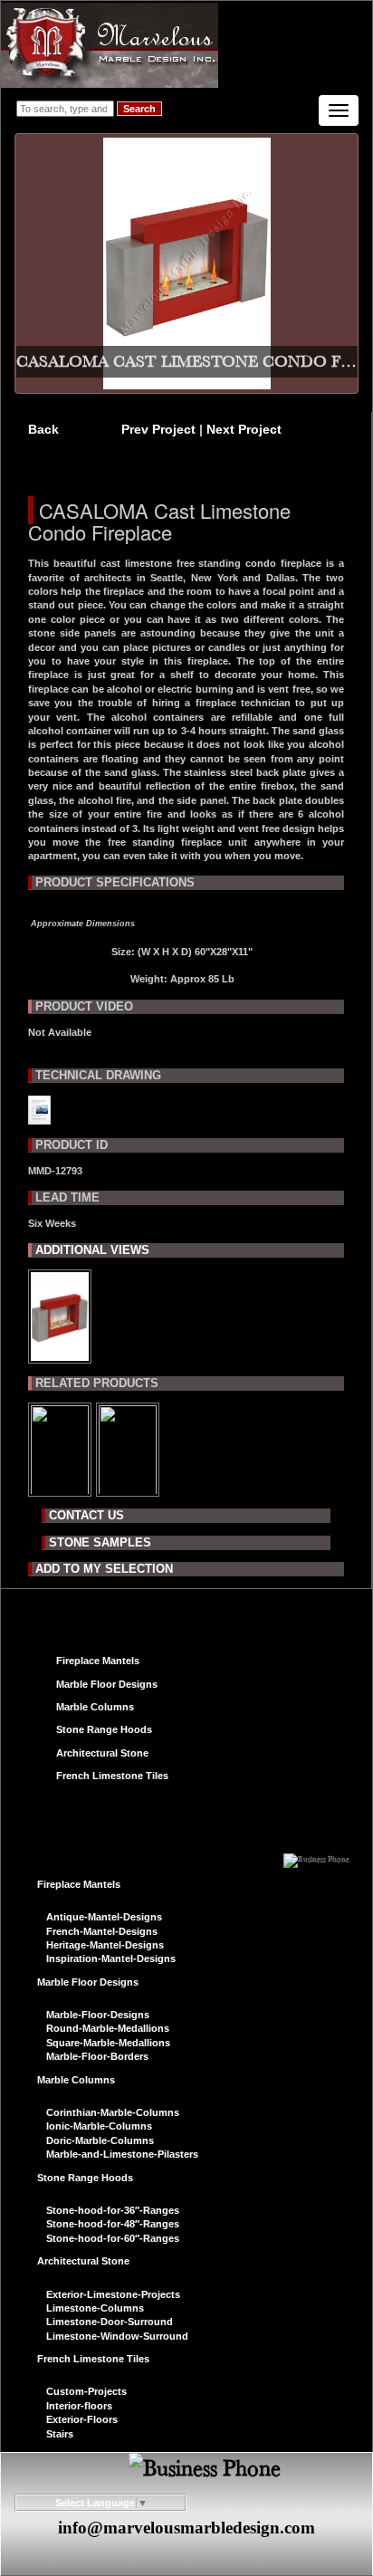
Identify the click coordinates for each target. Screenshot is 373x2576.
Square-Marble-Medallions (108, 2043)
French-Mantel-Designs (102, 1931)
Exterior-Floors (82, 2419)
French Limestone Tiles (112, 1776)
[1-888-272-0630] (316, 1854)
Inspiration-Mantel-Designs (111, 1958)
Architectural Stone (102, 1753)
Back (43, 429)
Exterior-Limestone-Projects (113, 2294)
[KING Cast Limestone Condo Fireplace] (60, 1489)
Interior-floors (79, 2406)
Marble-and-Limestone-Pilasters (122, 2154)
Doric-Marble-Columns (100, 2140)
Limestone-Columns (95, 2308)
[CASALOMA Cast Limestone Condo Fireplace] (60, 1356)
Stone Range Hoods (104, 1729)
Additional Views (92, 1250)
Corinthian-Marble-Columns (113, 2112)
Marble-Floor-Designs (98, 2015)
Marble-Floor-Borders (97, 2056)
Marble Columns (95, 1707)
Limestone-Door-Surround (110, 2322)
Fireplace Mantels (98, 1661)
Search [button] (139, 109)
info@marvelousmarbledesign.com (186, 2528)
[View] (39, 1117)
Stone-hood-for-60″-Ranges (113, 2238)
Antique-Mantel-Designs (104, 1917)
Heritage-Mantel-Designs (105, 1945)
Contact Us (86, 1515)
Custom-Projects (86, 2391)
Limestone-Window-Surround (117, 2336)
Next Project (244, 429)
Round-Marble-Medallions (108, 2028)
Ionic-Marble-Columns (99, 2126)
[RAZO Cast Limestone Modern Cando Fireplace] (128, 1489)
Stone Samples (100, 1542)
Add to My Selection (104, 1569)
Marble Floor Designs (107, 1684)
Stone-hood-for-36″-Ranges (113, 2210)
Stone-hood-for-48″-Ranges (113, 2224)
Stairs (60, 2434)
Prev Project (160, 429)
